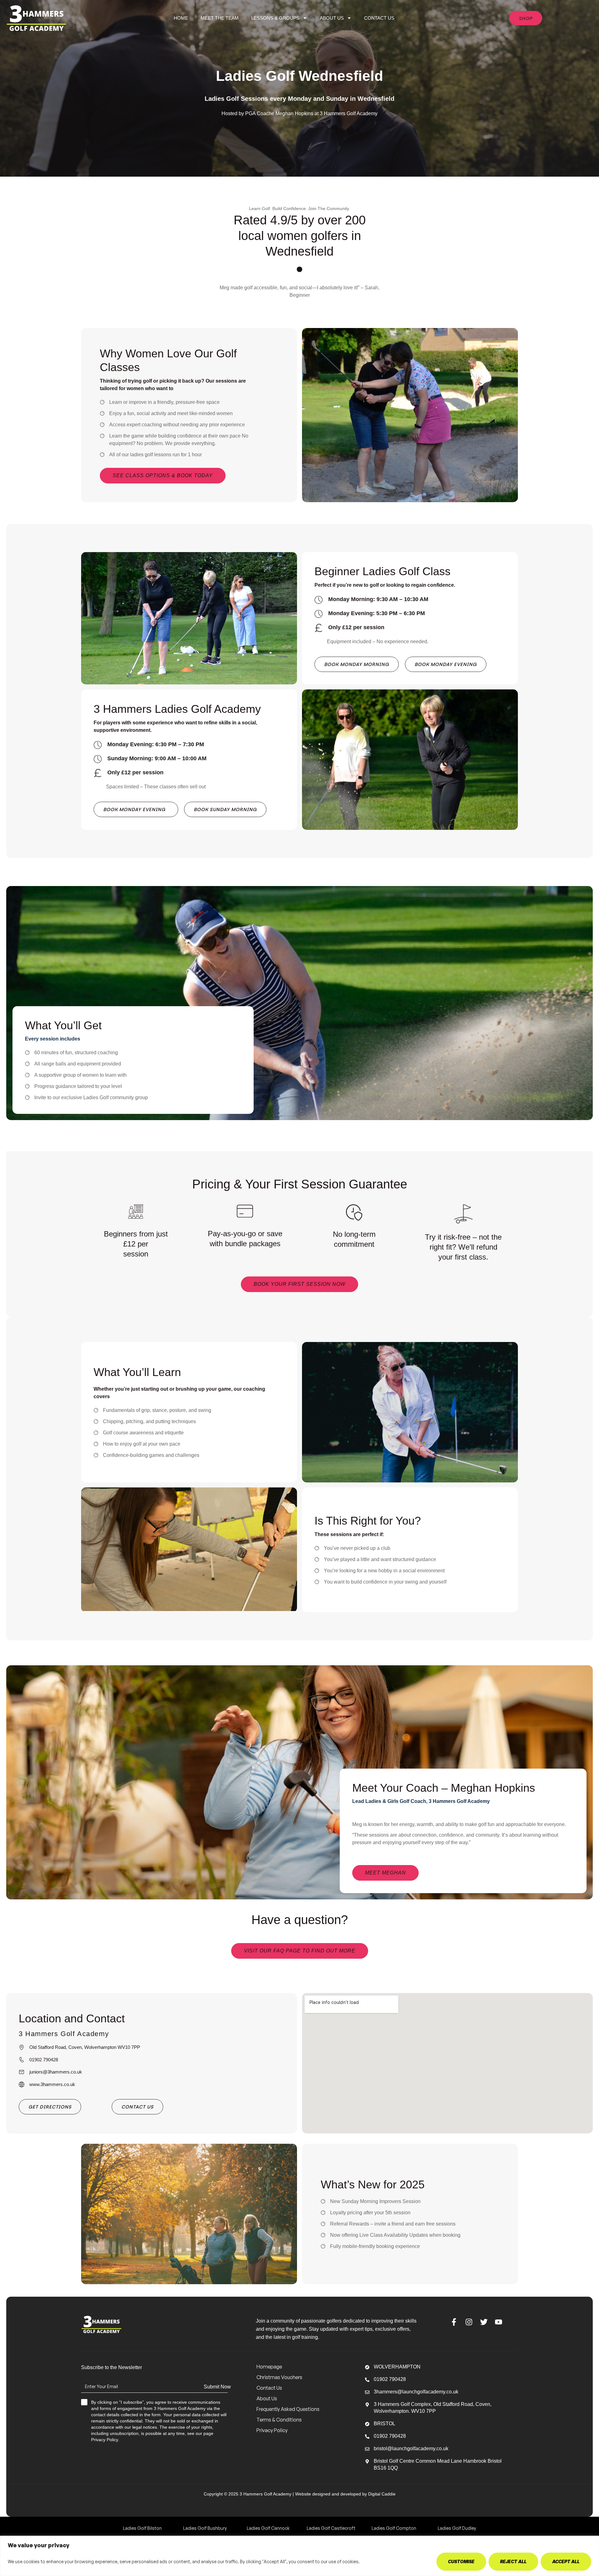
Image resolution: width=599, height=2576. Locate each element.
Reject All (513, 2561)
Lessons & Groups (275, 18)
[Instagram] (469, 2322)
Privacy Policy (272, 2430)
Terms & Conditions (279, 2420)
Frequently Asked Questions (288, 2409)
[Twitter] (484, 2322)
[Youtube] (499, 2322)
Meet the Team (220, 18)
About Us (332, 18)
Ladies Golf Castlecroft (331, 2528)
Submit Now (217, 2387)
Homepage (269, 2367)
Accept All (566, 2561)
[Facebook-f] (454, 2322)
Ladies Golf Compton (394, 2528)
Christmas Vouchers (279, 2377)
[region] (299, 2556)
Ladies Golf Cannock (268, 2528)
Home (181, 18)
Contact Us (379, 18)
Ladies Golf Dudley (457, 2528)
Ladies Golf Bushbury (205, 2528)
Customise (461, 2561)
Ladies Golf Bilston (142, 2528)
